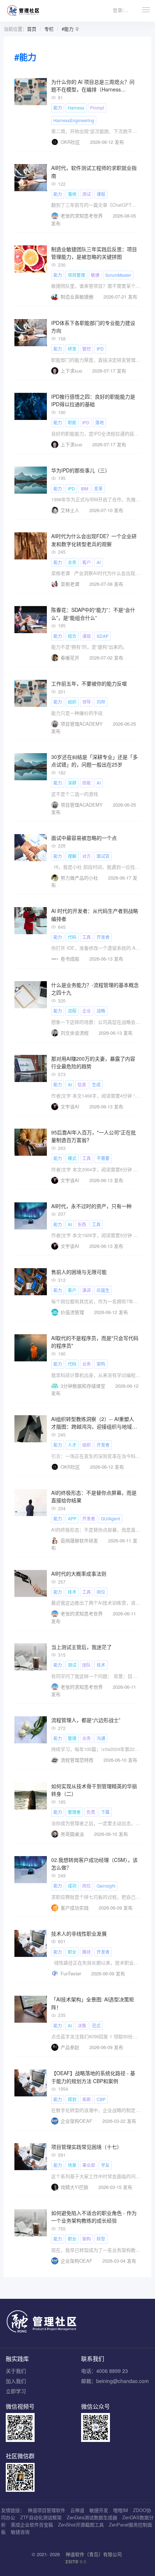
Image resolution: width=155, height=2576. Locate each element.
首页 (32, 29)
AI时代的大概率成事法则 (79, 1573)
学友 (105, 2165)
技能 (87, 783)
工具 (87, 937)
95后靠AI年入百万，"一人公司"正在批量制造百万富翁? (94, 1136)
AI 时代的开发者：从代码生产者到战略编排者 (95, 915)
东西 (82, 1224)
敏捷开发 (99, 2510)
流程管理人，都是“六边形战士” (86, 1720)
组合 (72, 636)
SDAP (103, 636)
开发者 (103, 937)
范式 (96, 2025)
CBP (101, 2099)
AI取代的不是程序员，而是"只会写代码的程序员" (95, 1342)
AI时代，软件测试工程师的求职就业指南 (94, 172)
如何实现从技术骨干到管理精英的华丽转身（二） (94, 1790)
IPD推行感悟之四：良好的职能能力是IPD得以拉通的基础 (93, 400)
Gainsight (106, 1886)
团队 (87, 1665)
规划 (72, 2099)
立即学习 (16, 2391)
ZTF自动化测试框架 (41, 2517)
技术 (72, 1592)
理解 (72, 856)
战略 (101, 1011)
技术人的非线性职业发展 (79, 1933)
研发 (72, 349)
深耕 (72, 783)
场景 (72, 2165)
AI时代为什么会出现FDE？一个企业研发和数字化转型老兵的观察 (94, 540)
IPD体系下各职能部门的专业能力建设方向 (93, 327)
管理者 (74, 1812)
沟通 (101, 1738)
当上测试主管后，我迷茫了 (81, 1647)
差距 (87, 2099)
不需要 (103, 1158)
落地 (72, 194)
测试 (87, 194)
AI (99, 562)
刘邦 (101, 702)
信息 (82, 1084)
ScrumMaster (118, 275)
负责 (91, 1812)
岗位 (101, 1592)
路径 (87, 1952)
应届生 (103, 1290)
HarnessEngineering (74, 120)
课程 (101, 194)
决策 (82, 2025)
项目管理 (76, 275)
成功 (72, 1886)
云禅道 (77, 2510)
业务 (72, 562)
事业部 (89, 2165)
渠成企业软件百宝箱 (32, 2525)
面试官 (103, 856)
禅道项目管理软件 (46, 2510)
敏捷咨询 (20, 2532)
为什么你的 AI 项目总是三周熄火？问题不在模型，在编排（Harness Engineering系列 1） (93, 86)
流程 (72, 1011)
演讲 (87, 1290)
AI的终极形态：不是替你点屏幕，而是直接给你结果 (94, 1497)
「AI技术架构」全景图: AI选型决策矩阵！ (93, 2003)
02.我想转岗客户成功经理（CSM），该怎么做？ (94, 1864)
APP (72, 1518)
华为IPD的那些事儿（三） (81, 470)
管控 (87, 349)
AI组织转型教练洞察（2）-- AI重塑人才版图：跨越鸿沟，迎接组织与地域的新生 (94, 1423)
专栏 (49, 29)
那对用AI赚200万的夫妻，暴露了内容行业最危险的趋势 (93, 1062)
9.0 (76, 2562)
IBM (85, 488)
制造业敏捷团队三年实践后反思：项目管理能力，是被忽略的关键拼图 (94, 253)
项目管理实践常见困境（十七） (87, 2147)
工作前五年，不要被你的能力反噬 (89, 683)
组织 (72, 702)
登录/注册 (123, 10)
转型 (101, 2239)
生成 (96, 1084)
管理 (72, 1738)
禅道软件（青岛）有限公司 (94, 2554)
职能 (72, 422)
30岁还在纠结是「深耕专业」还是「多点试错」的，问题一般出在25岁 (94, 761)
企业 (87, 1011)
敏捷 (95, 275)
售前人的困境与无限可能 (79, 1272)
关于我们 (16, 2371)
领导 (87, 702)
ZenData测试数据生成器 (92, 2517)
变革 (98, 488)
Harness (76, 108)
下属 (105, 1812)
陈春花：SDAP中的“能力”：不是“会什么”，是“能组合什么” (93, 614)
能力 (58, 108)
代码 (72, 937)
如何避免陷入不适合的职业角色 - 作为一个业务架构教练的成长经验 (94, 2217)
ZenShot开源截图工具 (81, 2525)
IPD (100, 349)
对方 (87, 856)
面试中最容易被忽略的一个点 (84, 838)
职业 (72, 1952)
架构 (101, 1364)
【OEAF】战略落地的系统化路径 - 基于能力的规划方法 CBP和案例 (93, 2077)
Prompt (97, 108)
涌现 (87, 636)
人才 (72, 1445)
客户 (87, 562)
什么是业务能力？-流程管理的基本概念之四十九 (95, 989)
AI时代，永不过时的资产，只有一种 (91, 1206)
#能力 (68, 29)
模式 (72, 1158)
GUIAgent (110, 1518)
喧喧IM (121, 2510)
